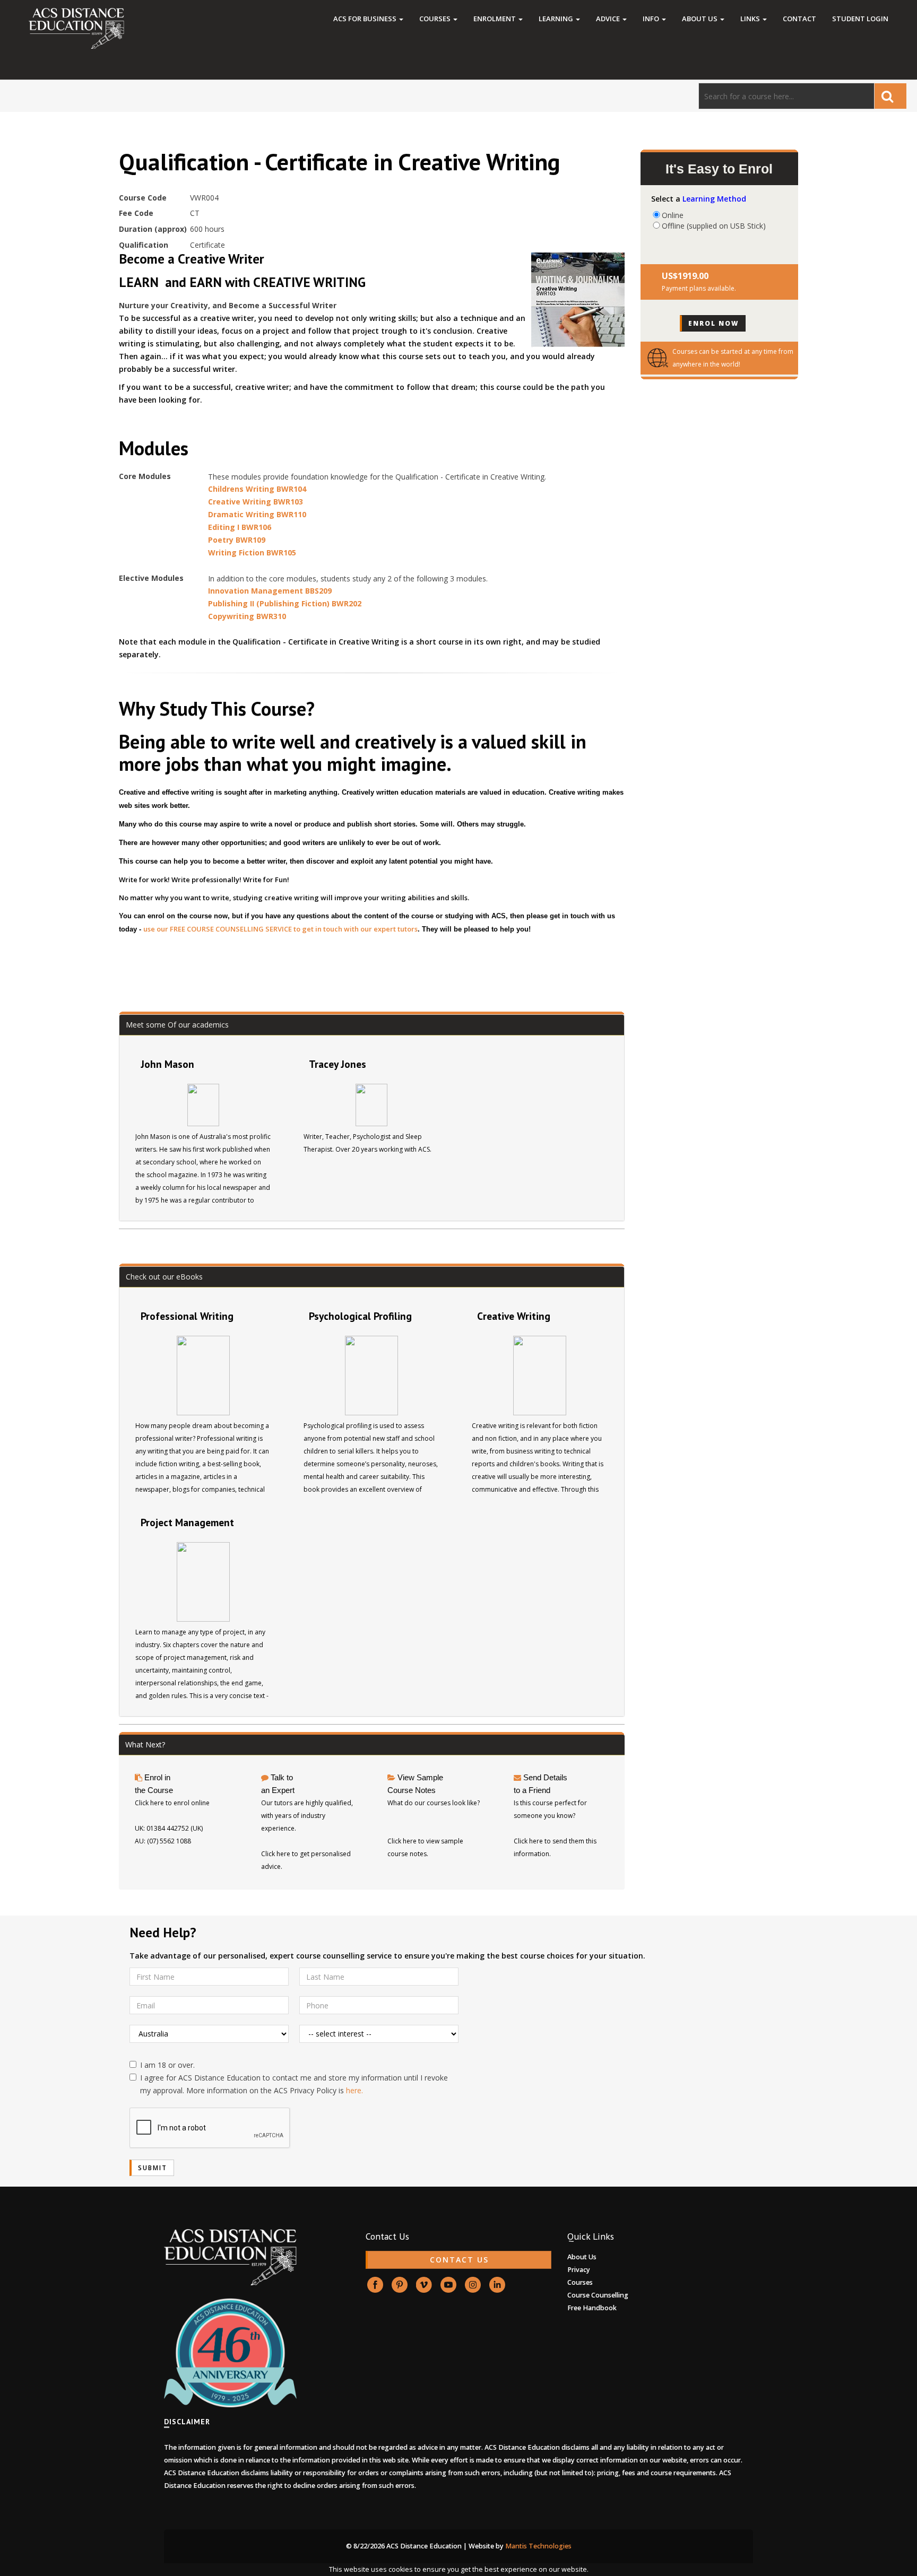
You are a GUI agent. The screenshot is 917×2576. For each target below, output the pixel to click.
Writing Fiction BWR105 (252, 552)
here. (354, 2090)
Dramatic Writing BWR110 (257, 514)
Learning (557, 19)
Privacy (579, 2270)
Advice (609, 19)
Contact (799, 19)
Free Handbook (592, 2308)
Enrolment (495, 19)
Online (673, 215)
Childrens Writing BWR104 (257, 489)
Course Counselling (598, 2295)
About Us (700, 19)
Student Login (860, 19)
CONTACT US (459, 2260)
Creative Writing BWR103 (256, 502)
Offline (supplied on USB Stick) (714, 225)
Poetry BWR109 (237, 540)
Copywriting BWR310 (247, 616)
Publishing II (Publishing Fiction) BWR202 (285, 603)
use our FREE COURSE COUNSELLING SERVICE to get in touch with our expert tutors (280, 929)
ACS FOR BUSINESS (366, 19)
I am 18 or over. (167, 2065)
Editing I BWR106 (240, 527)
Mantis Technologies (538, 2546)
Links (751, 19)
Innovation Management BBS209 (270, 591)
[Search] (890, 96)
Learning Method (714, 199)
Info (652, 19)
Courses (436, 19)
